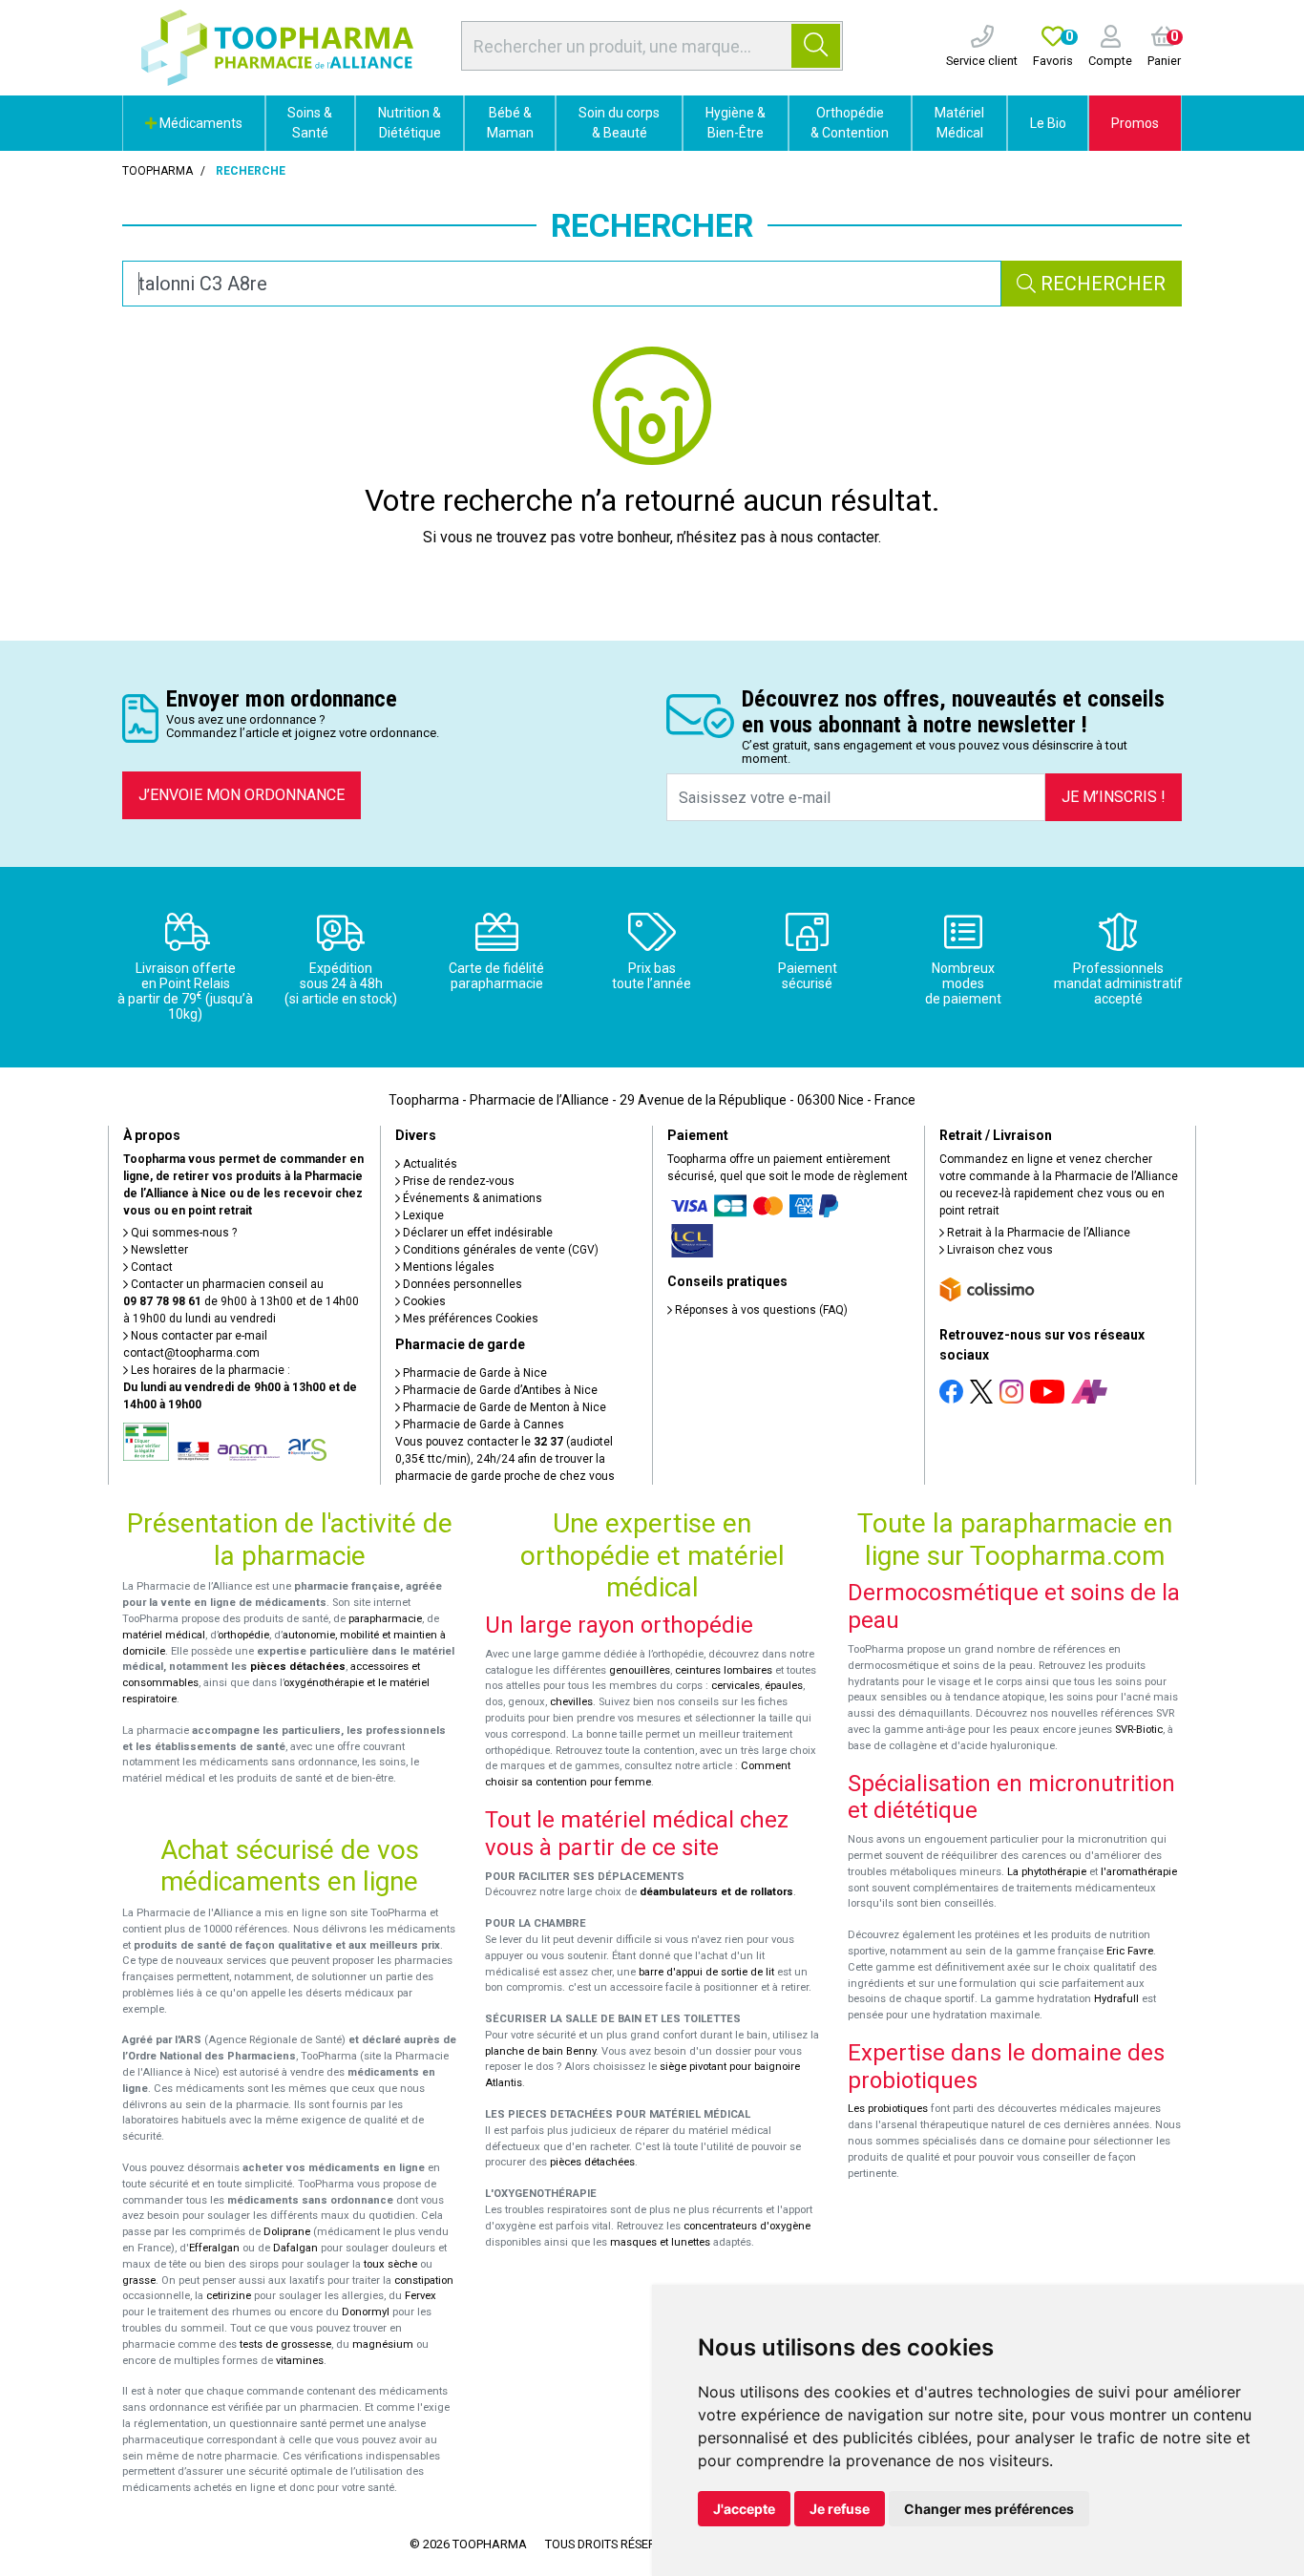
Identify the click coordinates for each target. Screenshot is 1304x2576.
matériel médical (164, 1635)
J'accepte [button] (744, 2509)
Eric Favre (1130, 1951)
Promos (1135, 123)
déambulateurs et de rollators (716, 1892)
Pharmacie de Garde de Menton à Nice (503, 1407)
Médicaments (200, 123)
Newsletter (158, 1250)
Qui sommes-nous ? (182, 1233)
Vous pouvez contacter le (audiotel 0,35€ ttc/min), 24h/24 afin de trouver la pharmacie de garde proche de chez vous (505, 1459)
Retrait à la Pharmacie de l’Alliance (1037, 1233)
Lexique (422, 1215)
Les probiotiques (888, 2109)
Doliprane (287, 2232)
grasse (139, 2280)
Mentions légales (447, 1267)
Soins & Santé (310, 123)
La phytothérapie (1047, 1872)
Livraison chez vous (999, 1250)
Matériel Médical (959, 123)
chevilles (571, 1702)
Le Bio (1048, 123)
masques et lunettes (660, 2242)
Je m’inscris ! (1114, 797)
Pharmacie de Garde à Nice (473, 1373)
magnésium (383, 2344)
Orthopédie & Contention (850, 123)
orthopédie (243, 1635)
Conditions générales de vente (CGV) (499, 1250)
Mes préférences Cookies (469, 1319)
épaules (784, 1686)
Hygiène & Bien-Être (736, 123)
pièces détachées (298, 1667)
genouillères (640, 1670)
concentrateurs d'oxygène (747, 2226)
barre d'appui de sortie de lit (706, 1972)
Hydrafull (1116, 1999)
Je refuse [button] (840, 2509)
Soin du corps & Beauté (619, 123)
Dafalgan (295, 2248)
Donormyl (366, 2312)
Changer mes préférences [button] (989, 2509)
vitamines (300, 2361)
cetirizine (229, 2296)
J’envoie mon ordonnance (242, 795)
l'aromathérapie (1139, 1872)
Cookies (423, 1301)
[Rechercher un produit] (816, 46)
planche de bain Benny (540, 2051)
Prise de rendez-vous (457, 1181)
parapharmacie (385, 1619)
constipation (424, 2280)
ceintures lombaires (724, 1670)
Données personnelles (461, 1284)
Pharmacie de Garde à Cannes (482, 1425)
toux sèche (390, 2264)
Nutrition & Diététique (410, 123)
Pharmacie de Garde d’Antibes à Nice (499, 1390)
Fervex (421, 2296)
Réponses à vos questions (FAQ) (760, 1310)
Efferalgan (214, 2248)
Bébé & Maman (510, 123)
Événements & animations (471, 1198)
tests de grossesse (285, 2344)
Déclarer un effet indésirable (476, 1233)
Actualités (429, 1164)
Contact (150, 1267)
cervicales (736, 1686)
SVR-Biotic (1139, 1730)
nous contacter (830, 537)
